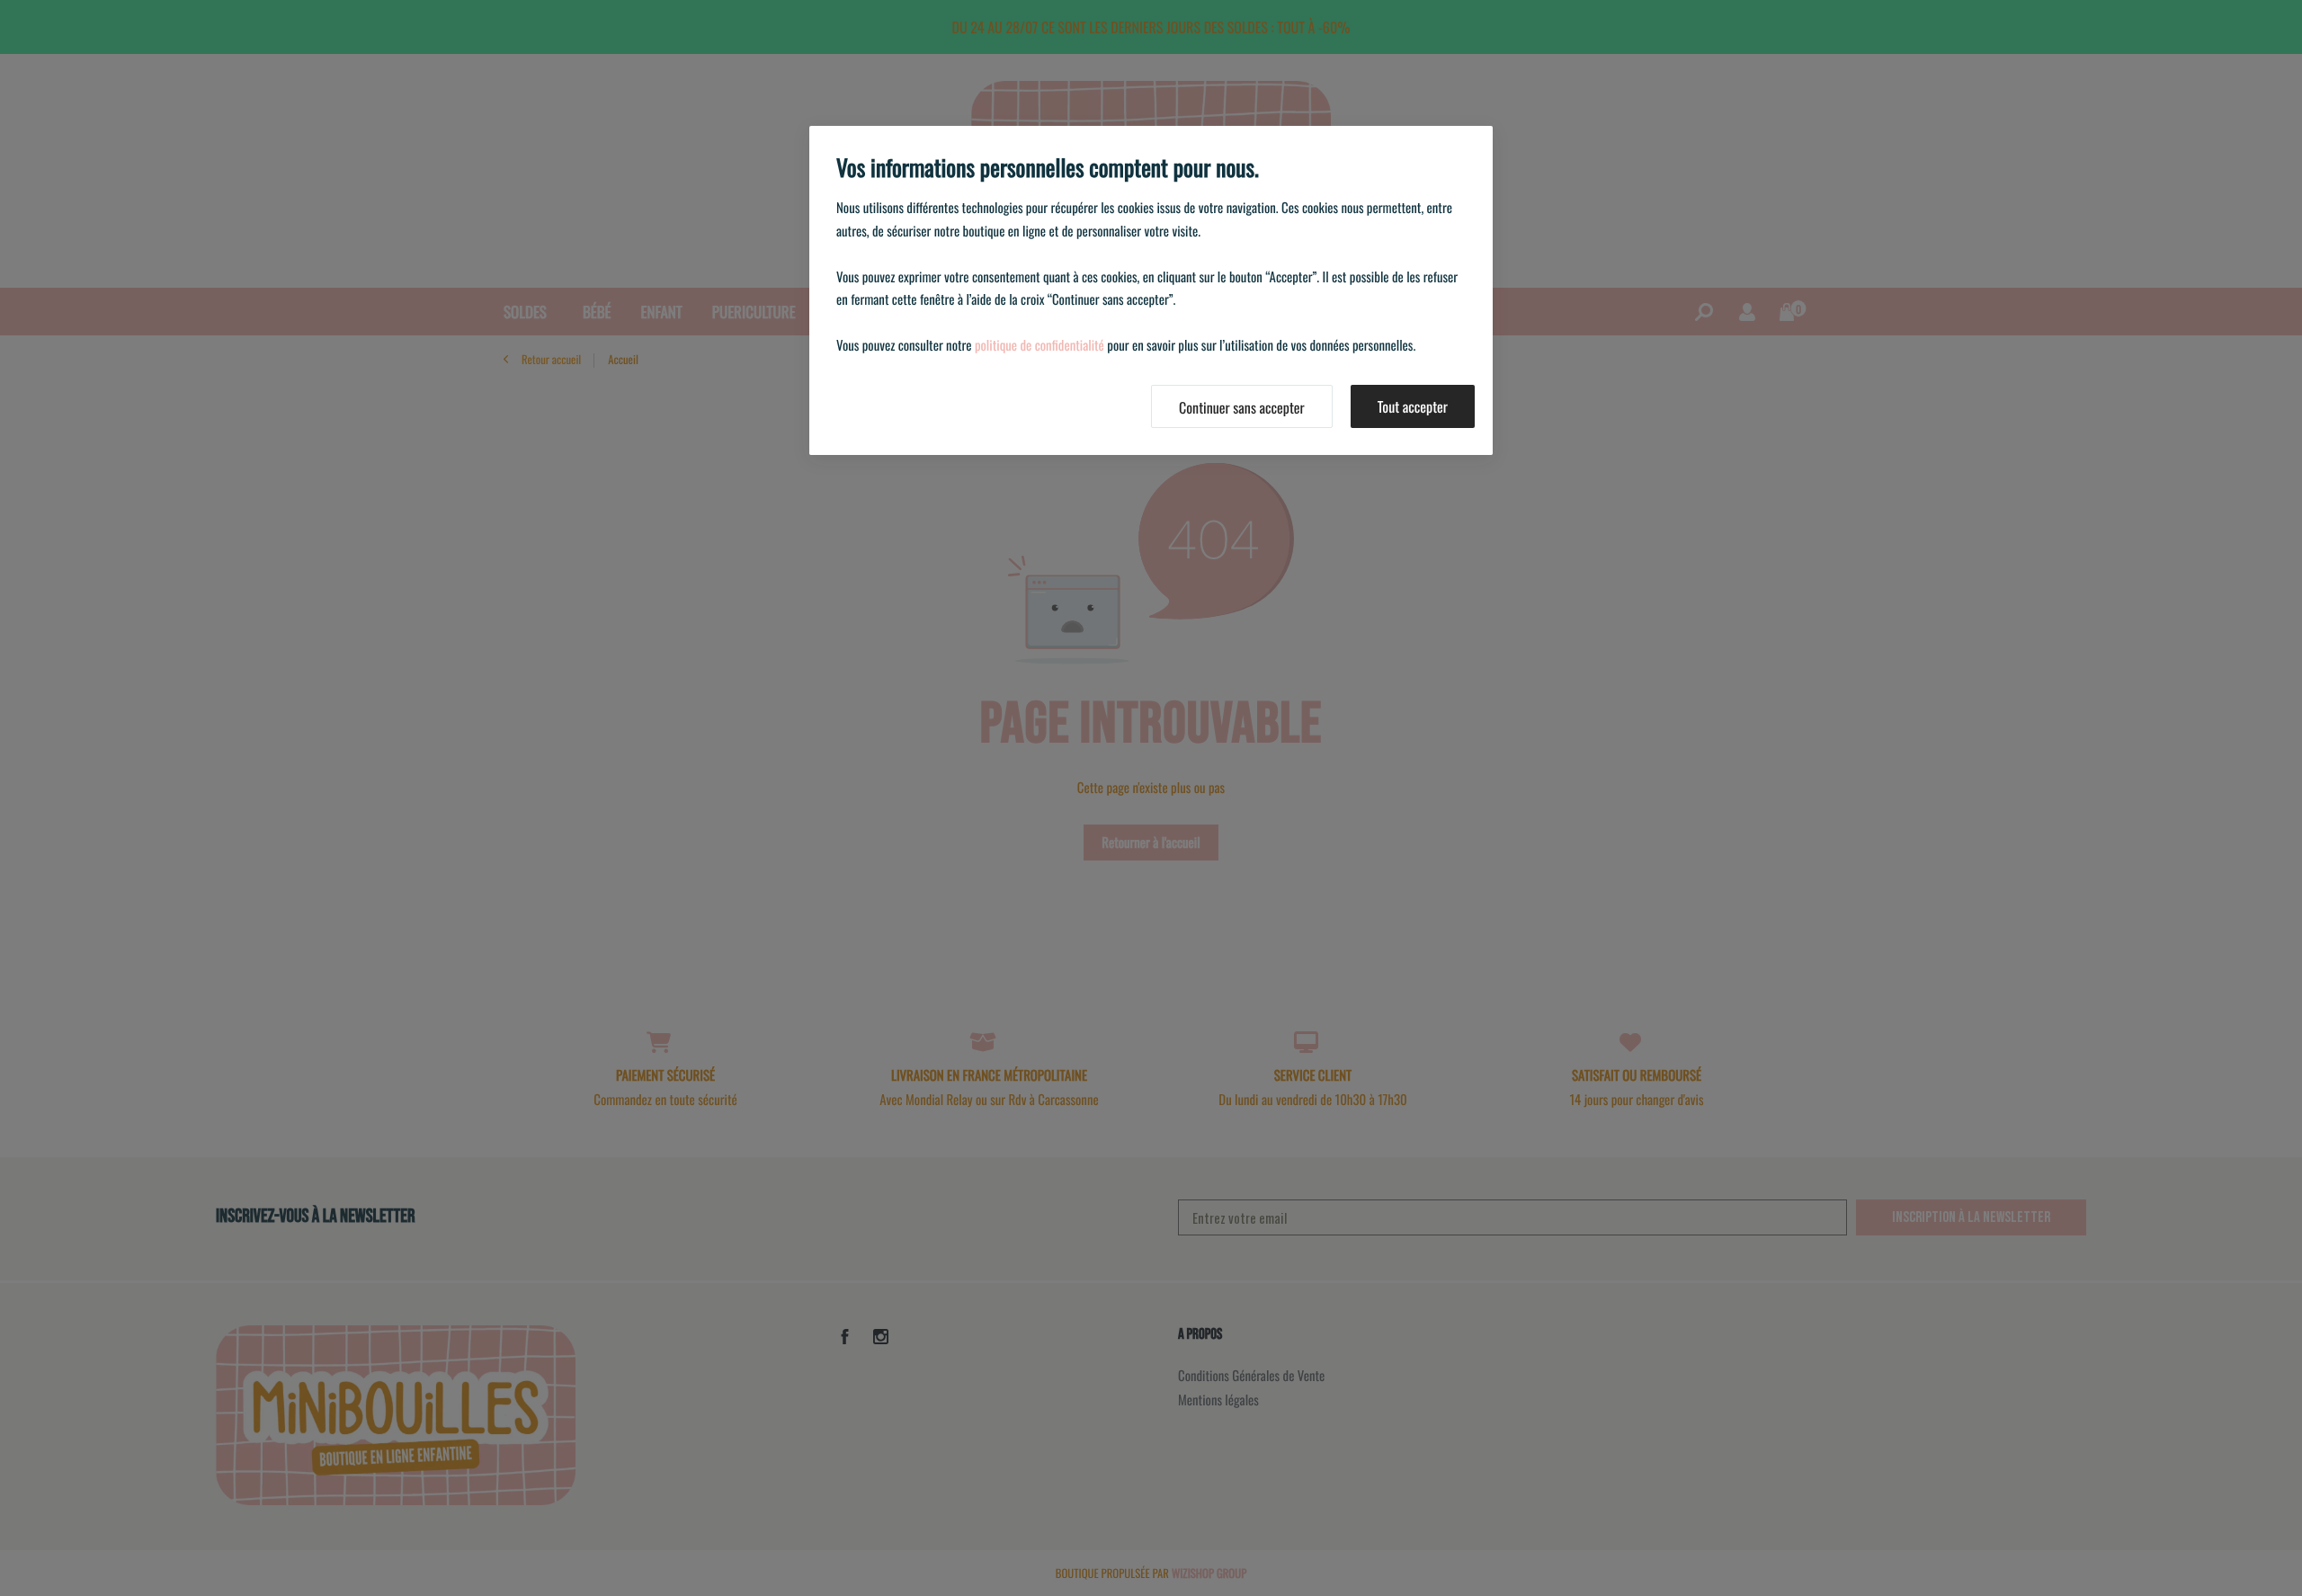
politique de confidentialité (1039, 345)
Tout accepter (1413, 406)
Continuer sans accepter (1242, 407)
